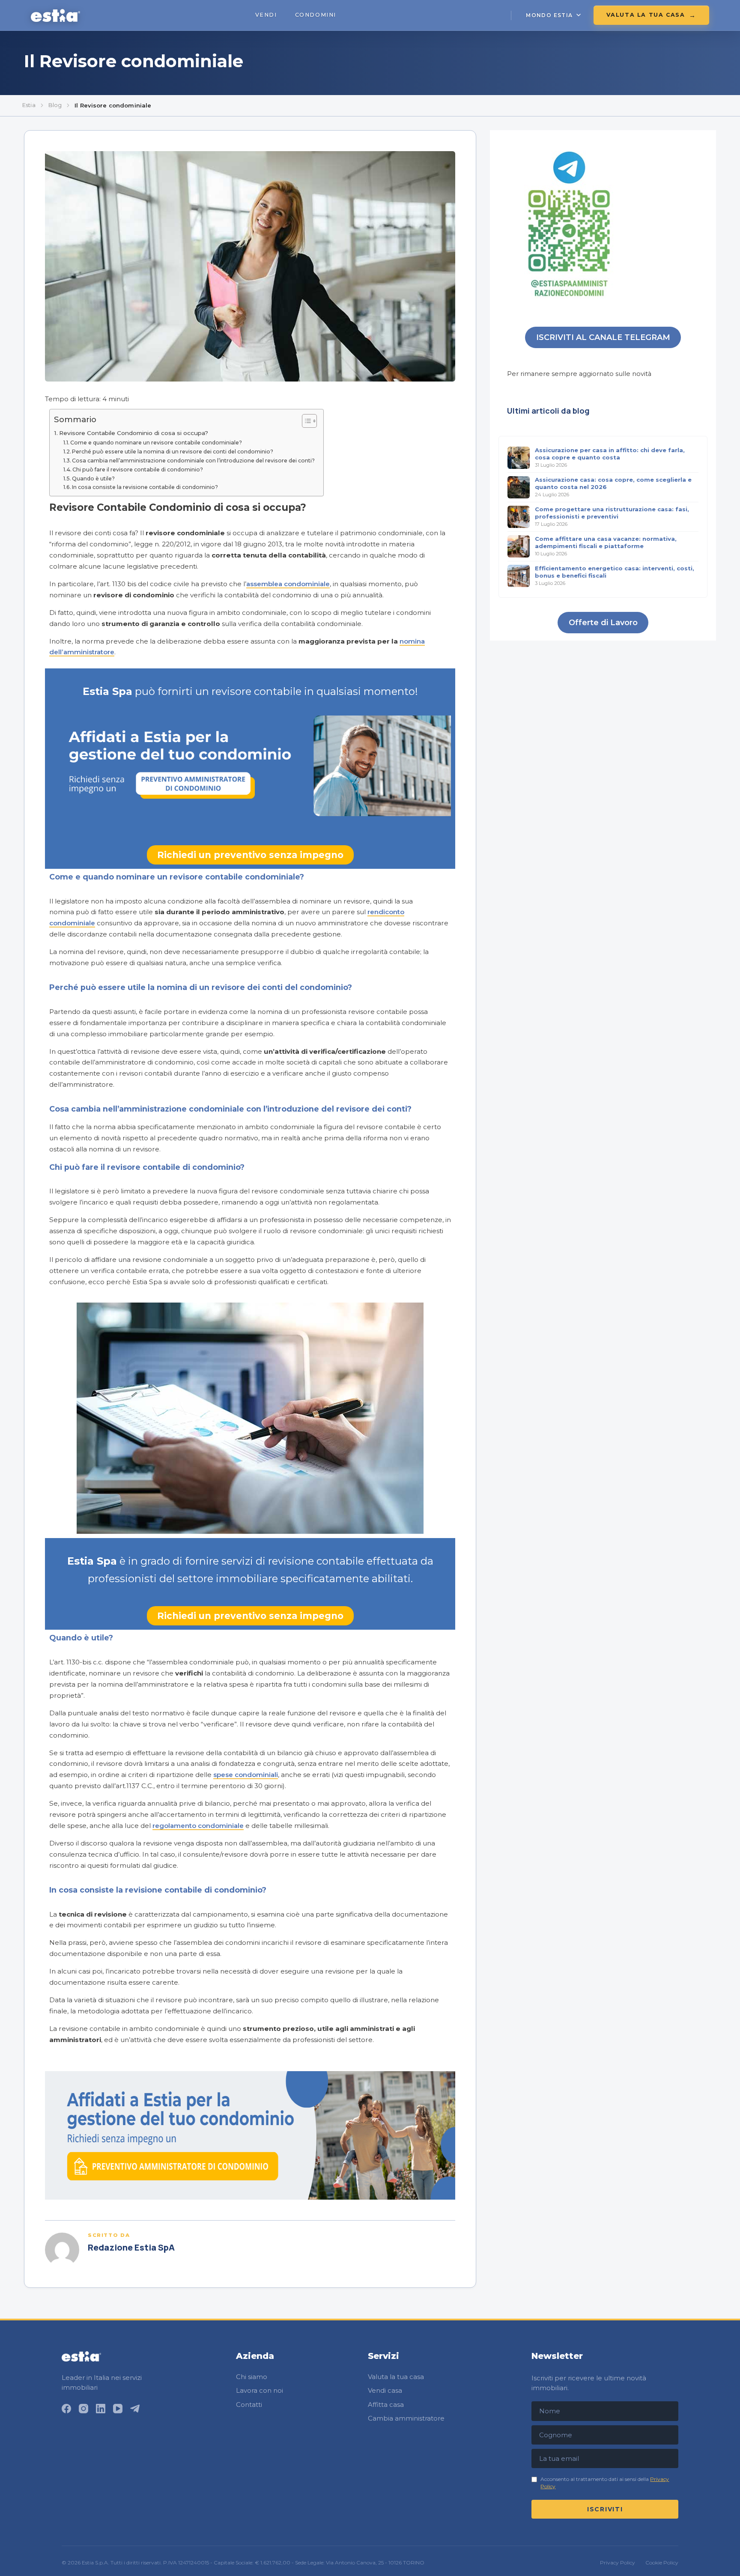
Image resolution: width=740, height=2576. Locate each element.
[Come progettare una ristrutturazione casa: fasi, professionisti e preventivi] (519, 517)
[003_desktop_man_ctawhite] (250, 812)
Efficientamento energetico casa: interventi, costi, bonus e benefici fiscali (615, 572)
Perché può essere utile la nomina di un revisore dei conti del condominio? (173, 452)
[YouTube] (118, 2409)
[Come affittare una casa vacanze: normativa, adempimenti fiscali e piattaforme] (519, 546)
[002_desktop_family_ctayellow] (250, 2197)
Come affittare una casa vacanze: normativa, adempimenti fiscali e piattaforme (606, 542)
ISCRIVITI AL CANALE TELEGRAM (603, 337)
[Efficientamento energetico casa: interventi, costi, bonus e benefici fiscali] (519, 576)
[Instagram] (84, 2409)
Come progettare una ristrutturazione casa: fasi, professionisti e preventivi (612, 513)
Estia (29, 105)
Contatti (249, 2405)
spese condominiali (246, 1775)
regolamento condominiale (198, 1826)
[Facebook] (66, 2409)
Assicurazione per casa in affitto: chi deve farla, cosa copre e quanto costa (610, 454)
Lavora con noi (260, 2390)
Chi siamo (252, 2377)
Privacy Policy (618, 2563)
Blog (55, 105)
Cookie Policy (662, 2563)
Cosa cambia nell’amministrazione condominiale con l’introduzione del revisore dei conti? (193, 461)
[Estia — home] (55, 15)
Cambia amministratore (406, 2418)
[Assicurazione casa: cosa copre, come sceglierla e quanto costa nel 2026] (519, 487)
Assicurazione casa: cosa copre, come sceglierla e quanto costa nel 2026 (613, 483)
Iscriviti (605, 2509)
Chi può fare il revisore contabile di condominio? (138, 470)
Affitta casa (386, 2405)
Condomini (316, 15)
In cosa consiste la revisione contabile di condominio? (145, 487)
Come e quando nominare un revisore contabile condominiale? (156, 443)
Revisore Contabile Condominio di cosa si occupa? (134, 433)
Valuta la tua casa (646, 15)
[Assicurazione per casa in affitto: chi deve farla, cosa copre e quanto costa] (519, 458)
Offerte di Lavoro (603, 623)
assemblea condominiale (288, 584)
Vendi (266, 15)
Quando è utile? (93, 479)
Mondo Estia (549, 15)
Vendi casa (385, 2390)
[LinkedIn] (101, 2409)
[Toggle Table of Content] (305, 421)
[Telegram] (135, 2409)
